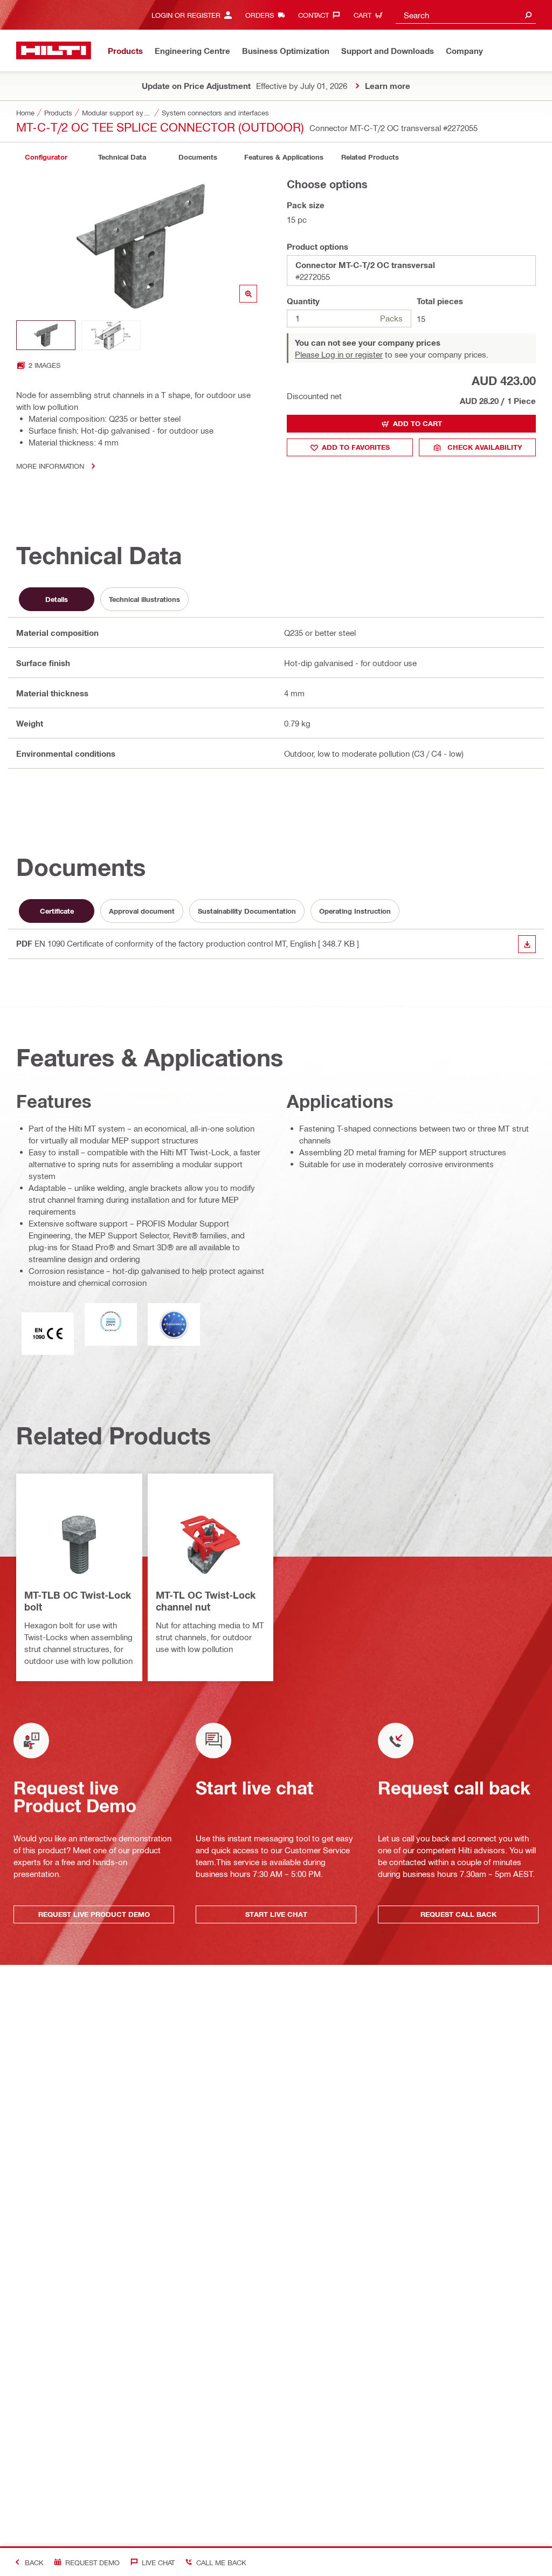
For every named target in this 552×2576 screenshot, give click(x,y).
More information (50, 466)
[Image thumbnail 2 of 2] (111, 335)
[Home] (54, 50)
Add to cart (418, 423)
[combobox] (466, 15)
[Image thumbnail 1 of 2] (46, 335)
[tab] (46, 157)
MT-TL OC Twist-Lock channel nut (206, 1601)
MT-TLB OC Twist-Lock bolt (78, 1601)
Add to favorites (356, 447)
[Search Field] (528, 15)
